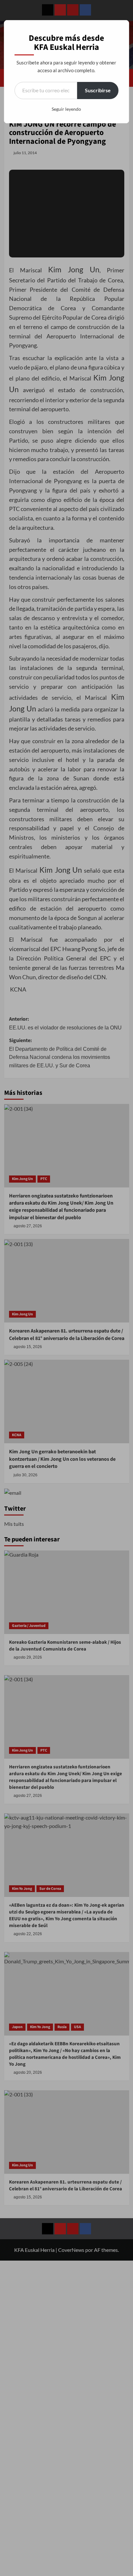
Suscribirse (98, 90)
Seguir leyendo (66, 109)
